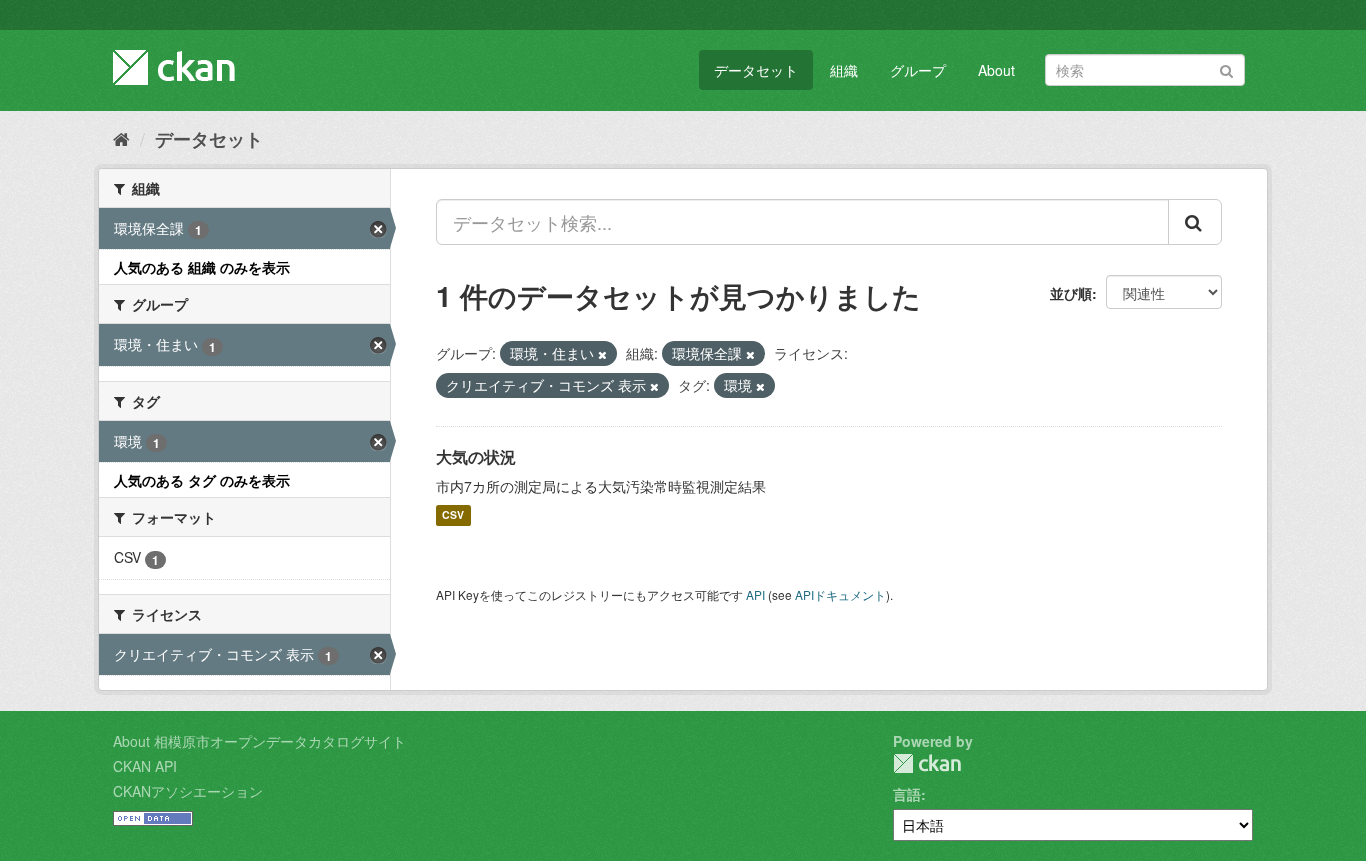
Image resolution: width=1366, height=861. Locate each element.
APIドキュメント (840, 594)
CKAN (927, 763)
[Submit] (1226, 68)
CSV (453, 515)
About (996, 70)
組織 (844, 70)
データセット (756, 70)
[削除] (602, 354)
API (755, 594)
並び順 (1071, 293)
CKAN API (145, 766)
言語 (907, 794)
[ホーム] (121, 138)
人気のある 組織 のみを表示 (202, 267)
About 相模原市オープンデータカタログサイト (259, 741)
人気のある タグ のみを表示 (202, 480)
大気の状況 (476, 456)
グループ (918, 70)
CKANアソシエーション (188, 791)
